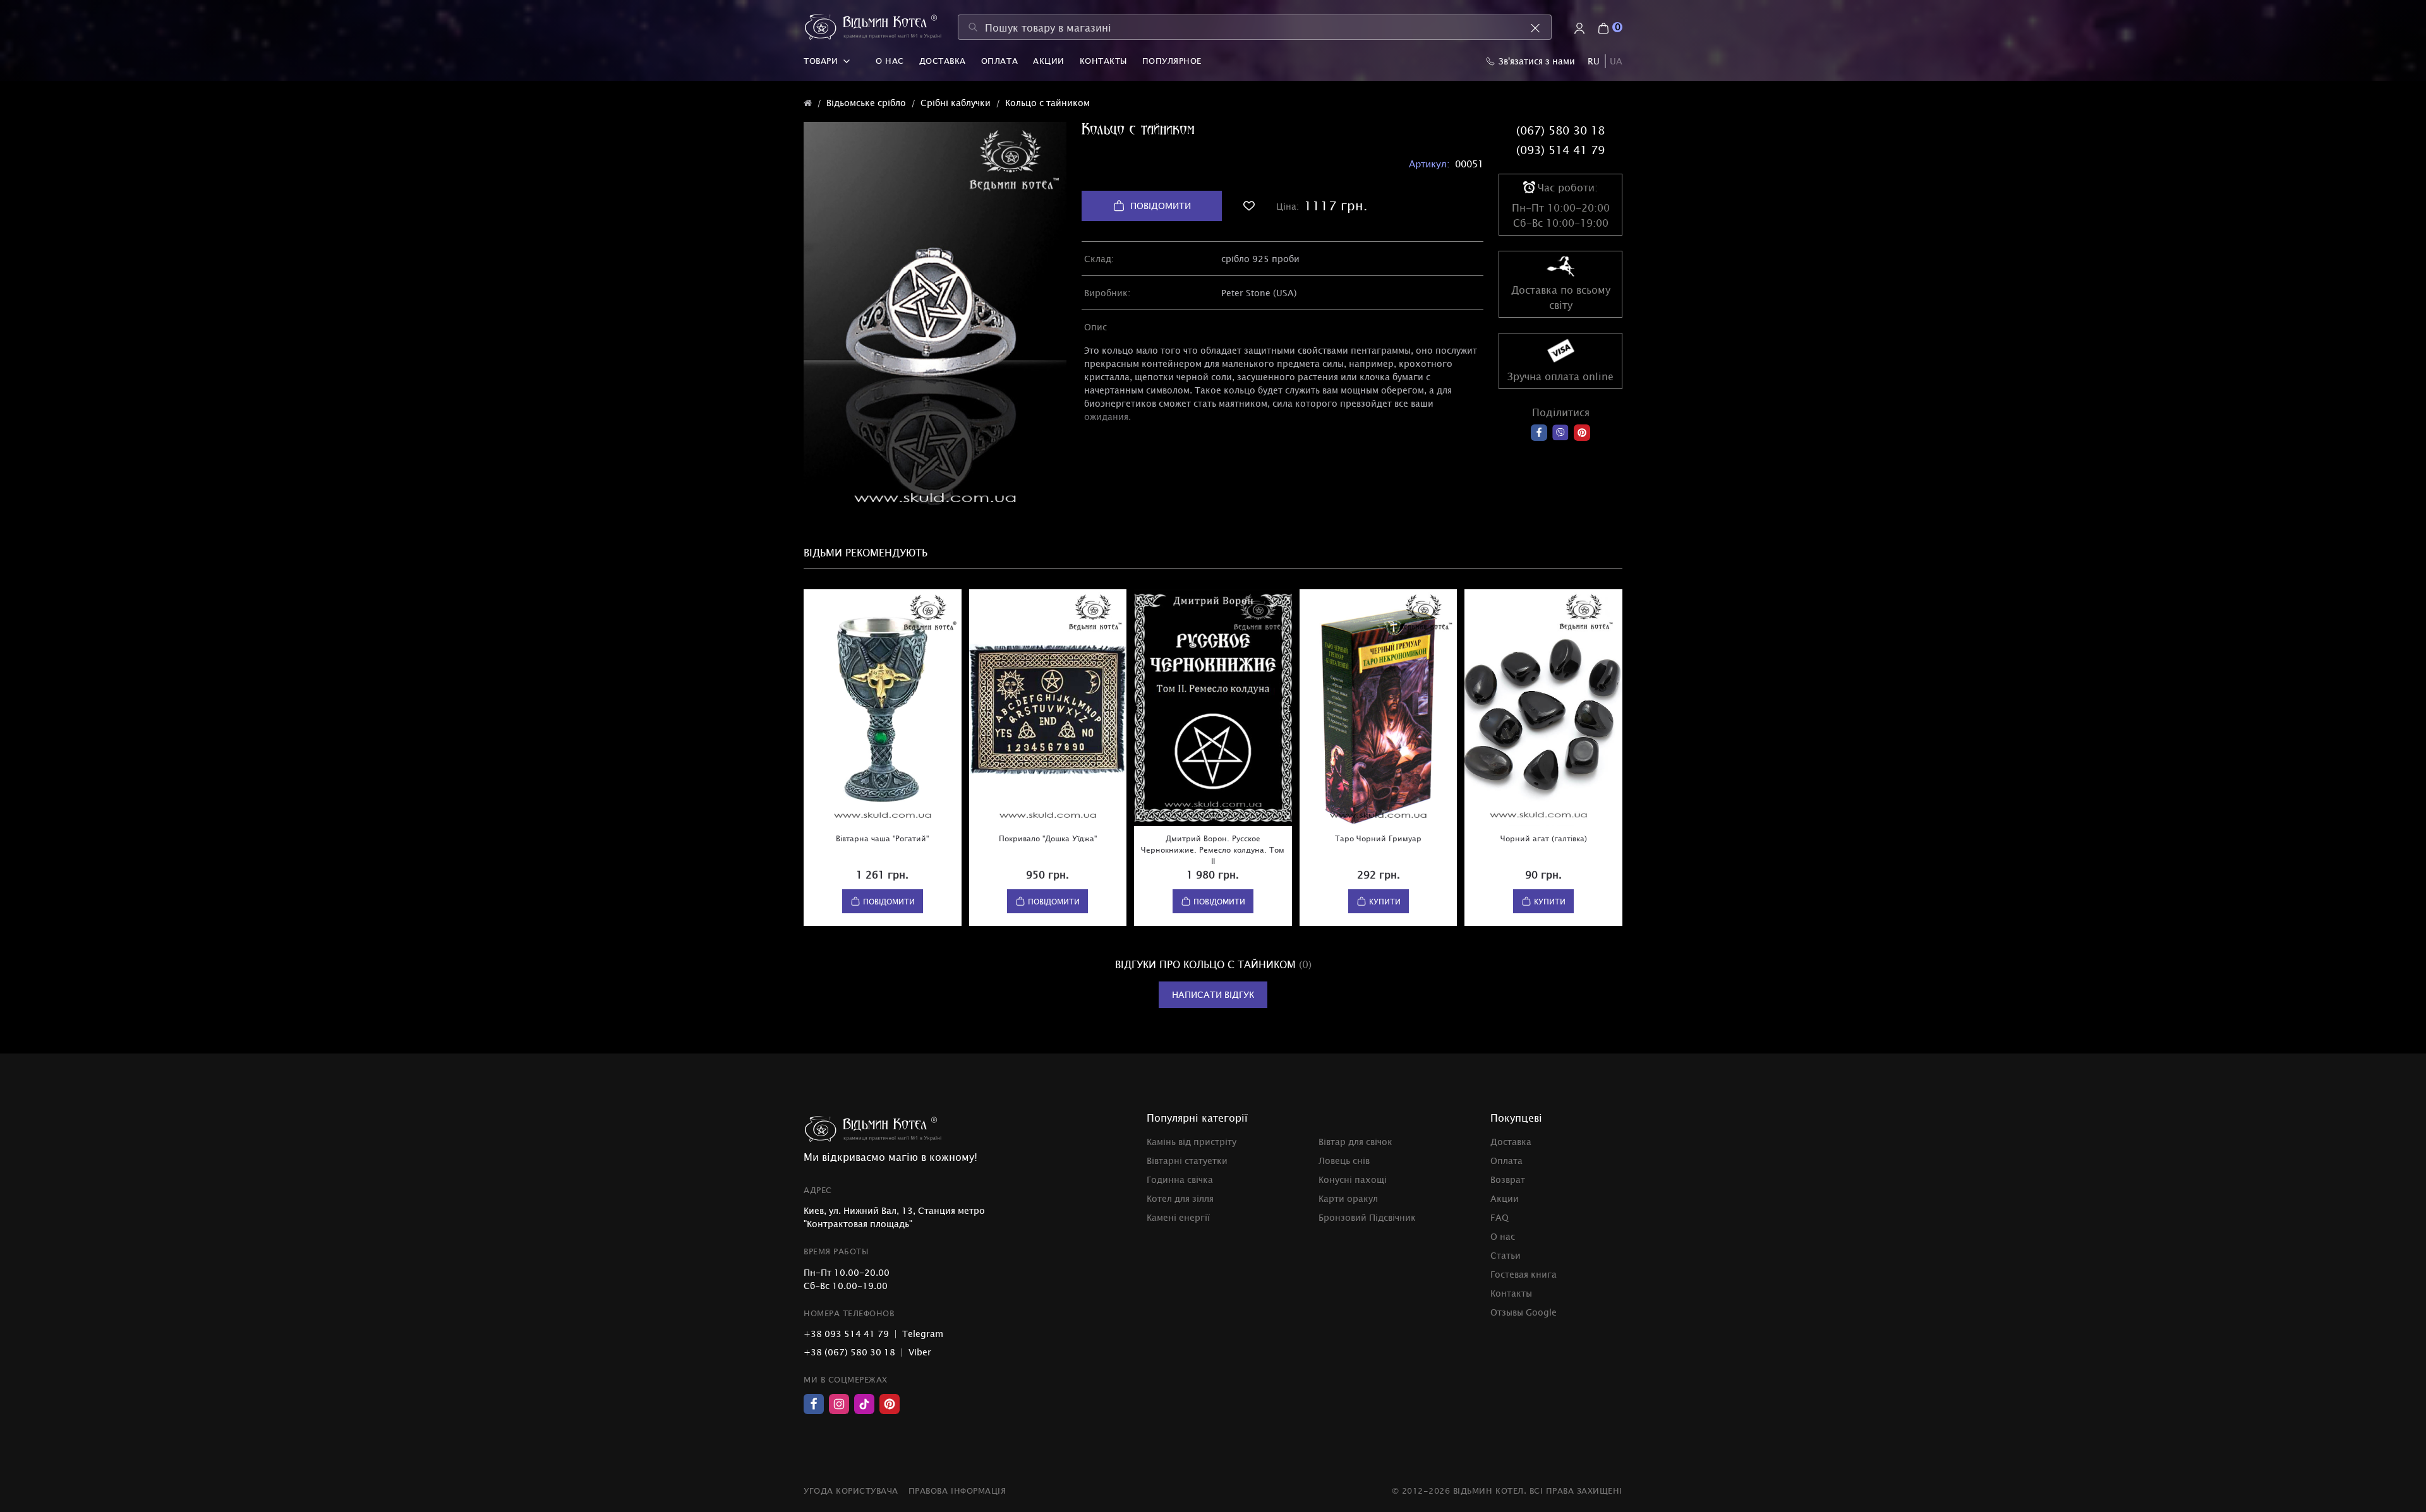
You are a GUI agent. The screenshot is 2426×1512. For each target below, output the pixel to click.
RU (1594, 61)
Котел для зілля (1180, 1198)
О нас (890, 61)
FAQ (1500, 1217)
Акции (1049, 61)
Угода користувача (851, 1491)
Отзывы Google (1524, 1312)
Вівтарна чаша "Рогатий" (882, 838)
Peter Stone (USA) (1259, 293)
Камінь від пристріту (1192, 1142)
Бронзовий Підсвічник (1367, 1217)
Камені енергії (1178, 1217)
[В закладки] (1249, 206)
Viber (920, 1352)
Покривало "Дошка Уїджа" (1048, 838)
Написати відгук (1213, 994)
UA (1616, 61)
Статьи (1506, 1255)
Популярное (1172, 61)
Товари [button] (821, 61)
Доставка (943, 61)
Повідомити (1161, 206)
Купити (1385, 901)
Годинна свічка (1180, 1179)
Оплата (999, 61)
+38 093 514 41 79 (846, 1334)
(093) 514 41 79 (1560, 150)
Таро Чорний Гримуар (1378, 838)
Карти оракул (1348, 1198)
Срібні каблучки (956, 103)
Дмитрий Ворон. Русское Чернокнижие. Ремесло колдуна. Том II (1213, 849)
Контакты (1103, 61)
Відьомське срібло (866, 103)
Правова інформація (957, 1491)
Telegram (923, 1334)
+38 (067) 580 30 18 (849, 1352)
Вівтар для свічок (1355, 1142)
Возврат (1508, 1179)
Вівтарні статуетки (1187, 1161)
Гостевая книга (1524, 1274)
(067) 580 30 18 (1560, 130)
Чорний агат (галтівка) (1544, 838)
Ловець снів (1344, 1161)
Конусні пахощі (1353, 1179)
